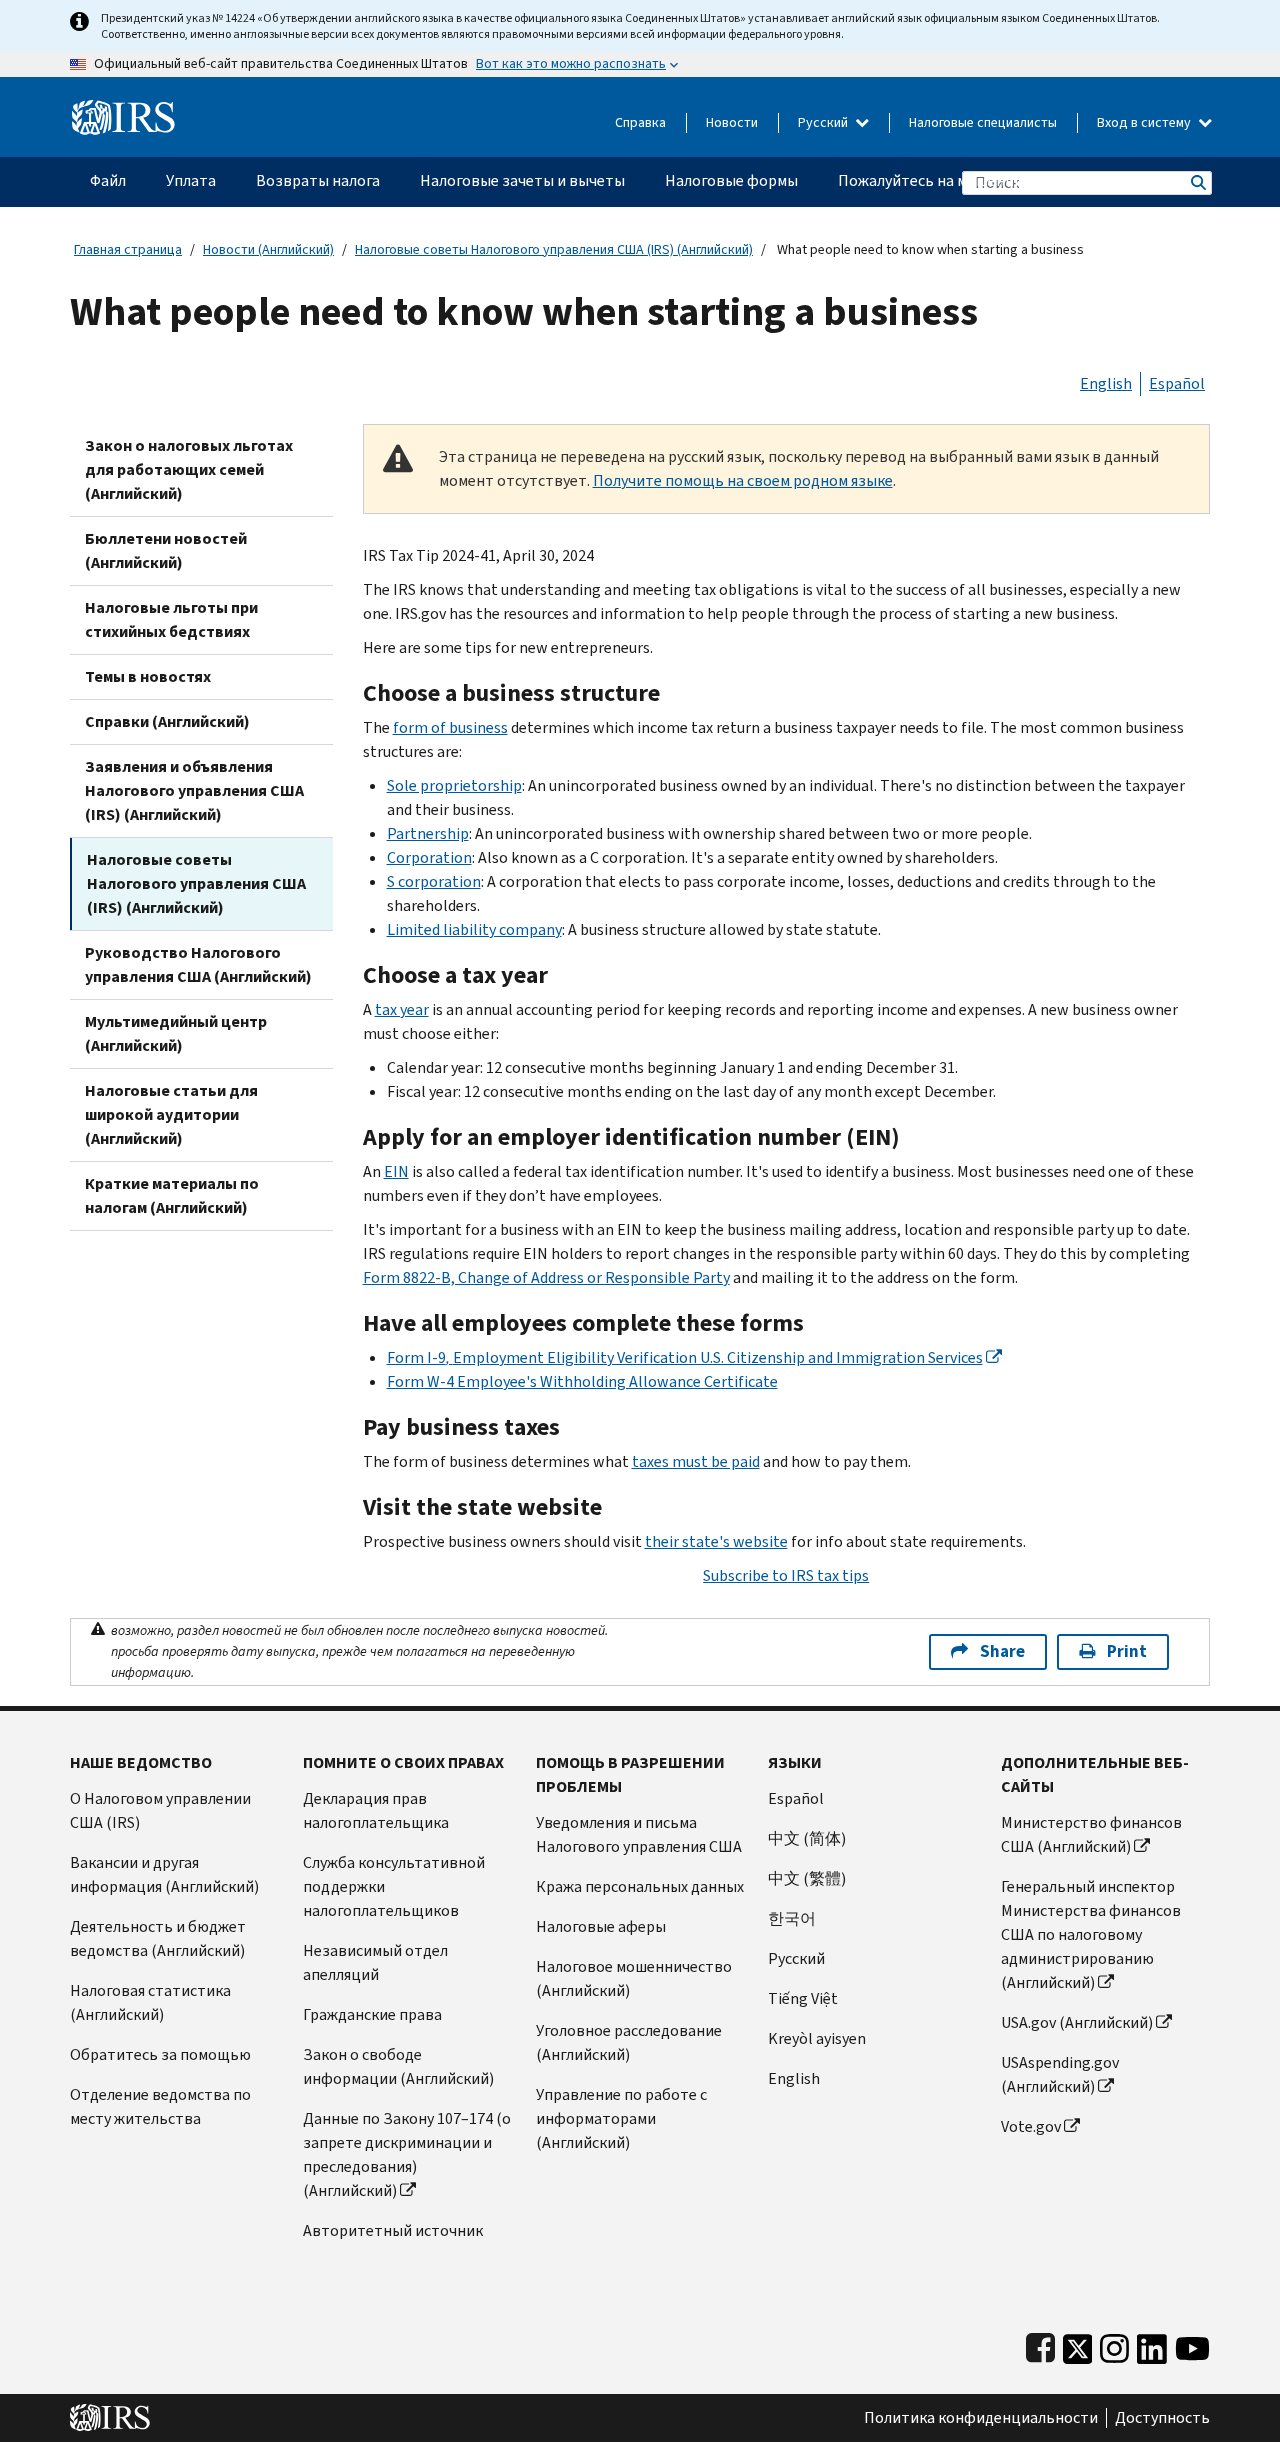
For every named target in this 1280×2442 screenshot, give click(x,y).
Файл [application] (108, 180)
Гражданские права (372, 2014)
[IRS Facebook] (1040, 2344)
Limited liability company (474, 929)
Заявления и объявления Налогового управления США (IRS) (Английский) (194, 790)
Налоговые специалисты (983, 122)
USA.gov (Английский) (1077, 2022)
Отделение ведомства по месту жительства (160, 2106)
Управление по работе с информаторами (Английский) (621, 2118)
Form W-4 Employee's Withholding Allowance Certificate (582, 1381)
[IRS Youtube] (1192, 2344)
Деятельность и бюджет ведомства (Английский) (158, 1938)
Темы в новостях (148, 676)
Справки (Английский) (167, 721)
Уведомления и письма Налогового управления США (639, 1834)
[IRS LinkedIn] (1152, 2344)
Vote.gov (1031, 2126)
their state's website (716, 1541)
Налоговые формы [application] (731, 180)
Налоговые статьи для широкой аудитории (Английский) (171, 1114)
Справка (640, 122)
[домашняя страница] (123, 109)
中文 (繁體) (807, 1878)
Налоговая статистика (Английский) (150, 2002)
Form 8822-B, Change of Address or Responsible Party (546, 1277)
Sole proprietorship (454, 785)
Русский (824, 122)
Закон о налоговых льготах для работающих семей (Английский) (189, 469)
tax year (402, 1009)
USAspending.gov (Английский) (1060, 2074)
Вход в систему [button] (1145, 122)
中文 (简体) (807, 1838)
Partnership (428, 833)
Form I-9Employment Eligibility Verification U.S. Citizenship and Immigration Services (685, 1357)
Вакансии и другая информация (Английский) (164, 1874)
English (1106, 383)
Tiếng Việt (803, 1998)
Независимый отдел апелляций (375, 1962)
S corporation (434, 881)
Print (1127, 1651)
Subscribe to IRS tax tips (786, 1575)
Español (1177, 383)
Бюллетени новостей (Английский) (166, 550)
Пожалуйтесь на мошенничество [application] (955, 180)
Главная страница (128, 249)
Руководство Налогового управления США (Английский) (198, 964)
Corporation (429, 857)
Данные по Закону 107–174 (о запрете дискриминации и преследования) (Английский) (407, 2154)
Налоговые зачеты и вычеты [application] (522, 180)
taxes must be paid (696, 1461)
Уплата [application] (191, 180)
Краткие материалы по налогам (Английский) (172, 1195)
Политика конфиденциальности (981, 2418)
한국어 (792, 1918)
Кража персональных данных (640, 1886)
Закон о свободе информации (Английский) (398, 2066)
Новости (732, 122)
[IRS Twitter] (1078, 2344)
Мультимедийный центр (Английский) (176, 1033)
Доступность (1162, 2418)
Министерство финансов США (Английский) (1091, 1834)
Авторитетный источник (393, 2230)
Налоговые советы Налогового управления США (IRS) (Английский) (554, 249)
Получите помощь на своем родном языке (743, 480)
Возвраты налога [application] (318, 180)
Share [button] (1002, 1651)
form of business (450, 727)
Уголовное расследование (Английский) (629, 2042)
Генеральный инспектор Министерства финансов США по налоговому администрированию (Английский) (1091, 1934)
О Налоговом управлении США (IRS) (160, 1810)
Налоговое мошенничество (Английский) (634, 1978)
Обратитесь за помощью (160, 2054)
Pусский (796, 1958)
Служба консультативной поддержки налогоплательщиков (394, 1886)
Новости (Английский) (268, 249)
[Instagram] (1114, 2344)
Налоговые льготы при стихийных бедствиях (171, 619)
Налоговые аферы (601, 1926)
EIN (396, 1171)
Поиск (1197, 182)
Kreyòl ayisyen (817, 2038)
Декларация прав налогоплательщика (376, 1810)
